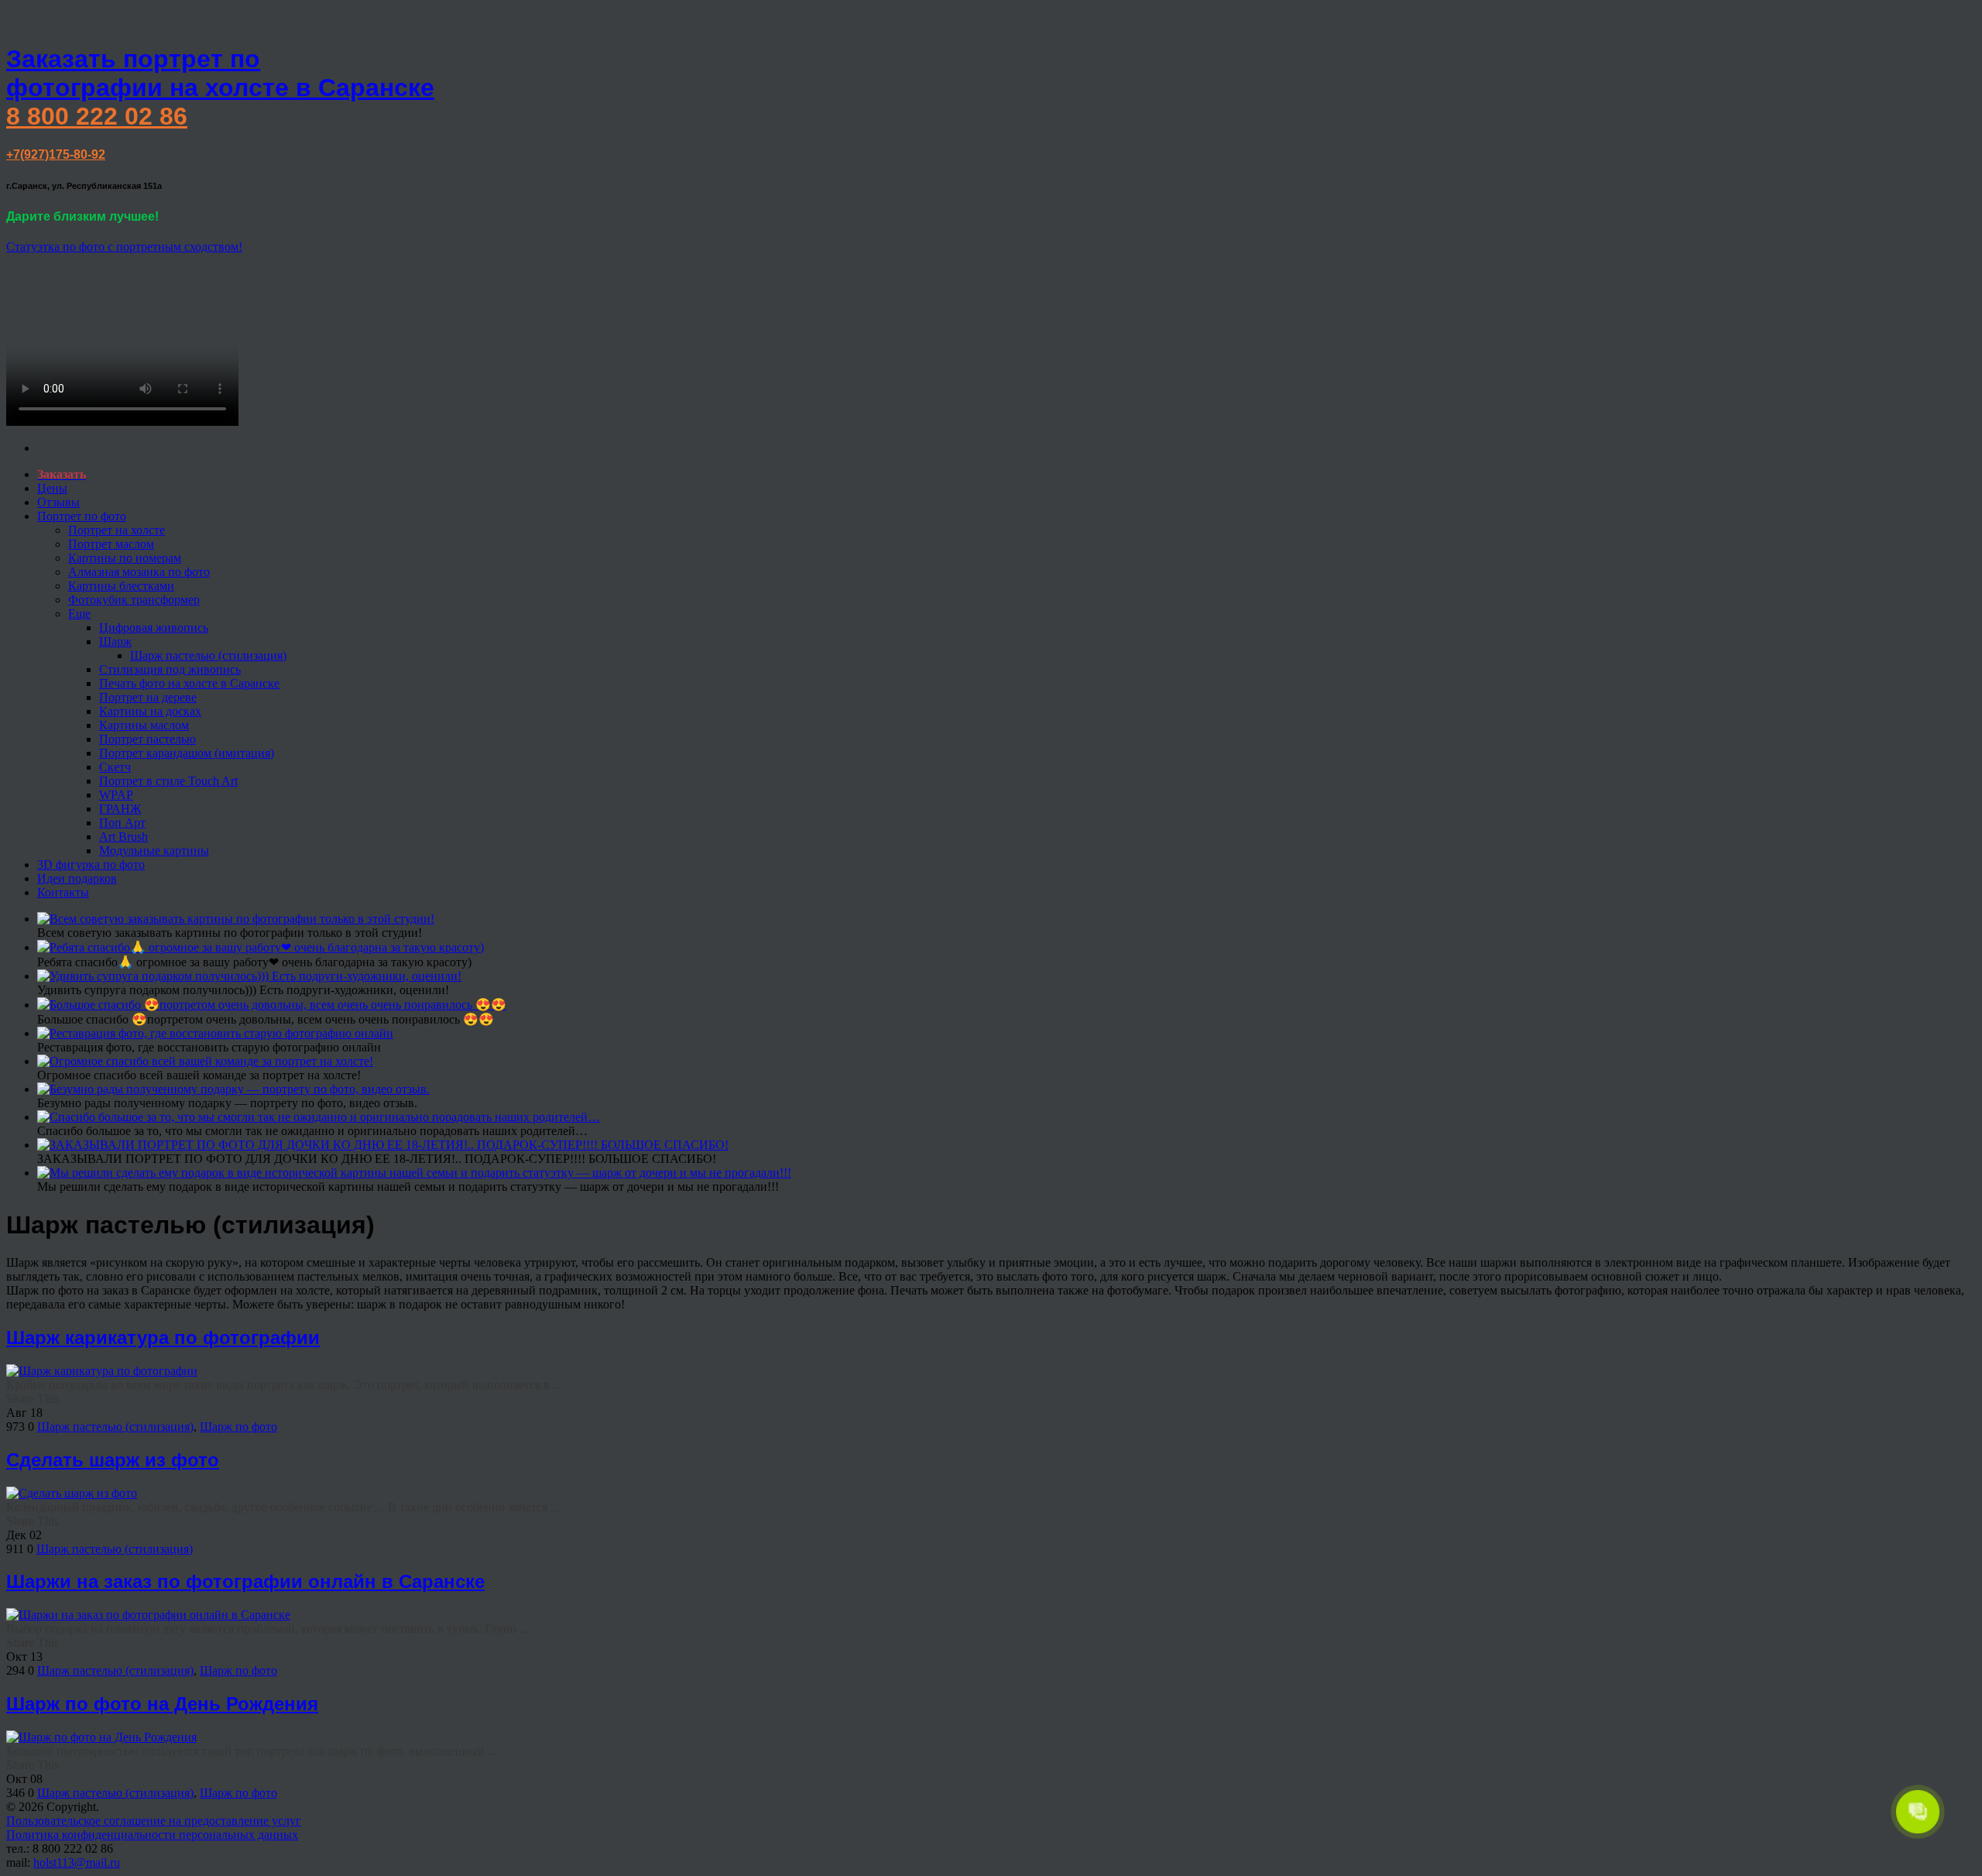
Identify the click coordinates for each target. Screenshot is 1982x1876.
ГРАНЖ (120, 809)
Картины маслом (144, 725)
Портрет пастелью (147, 739)
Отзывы (58, 502)
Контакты (63, 892)
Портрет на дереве (148, 697)
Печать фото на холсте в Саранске (189, 683)
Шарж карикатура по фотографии (163, 1338)
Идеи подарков (77, 878)
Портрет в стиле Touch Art (168, 781)
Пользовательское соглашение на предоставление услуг (154, 1821)
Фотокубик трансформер (134, 600)
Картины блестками (121, 586)
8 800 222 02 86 (97, 116)
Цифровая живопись (154, 628)
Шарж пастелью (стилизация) (208, 655)
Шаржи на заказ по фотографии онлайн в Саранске (245, 1581)
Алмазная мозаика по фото (139, 572)
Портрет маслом (111, 544)
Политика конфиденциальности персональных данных (152, 1835)
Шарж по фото (238, 1427)
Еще (79, 614)
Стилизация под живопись (170, 669)
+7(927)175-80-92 (56, 154)
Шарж (115, 641)
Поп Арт (122, 823)
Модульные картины (154, 851)
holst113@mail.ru (77, 1862)
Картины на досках (150, 711)
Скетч (115, 767)
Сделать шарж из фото (113, 1460)
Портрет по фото (82, 516)
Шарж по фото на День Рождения (162, 1704)
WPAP (116, 795)
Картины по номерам (125, 558)
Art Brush (123, 837)
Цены (52, 488)
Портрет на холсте (117, 530)
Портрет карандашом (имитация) (187, 753)
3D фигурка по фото (91, 864)
